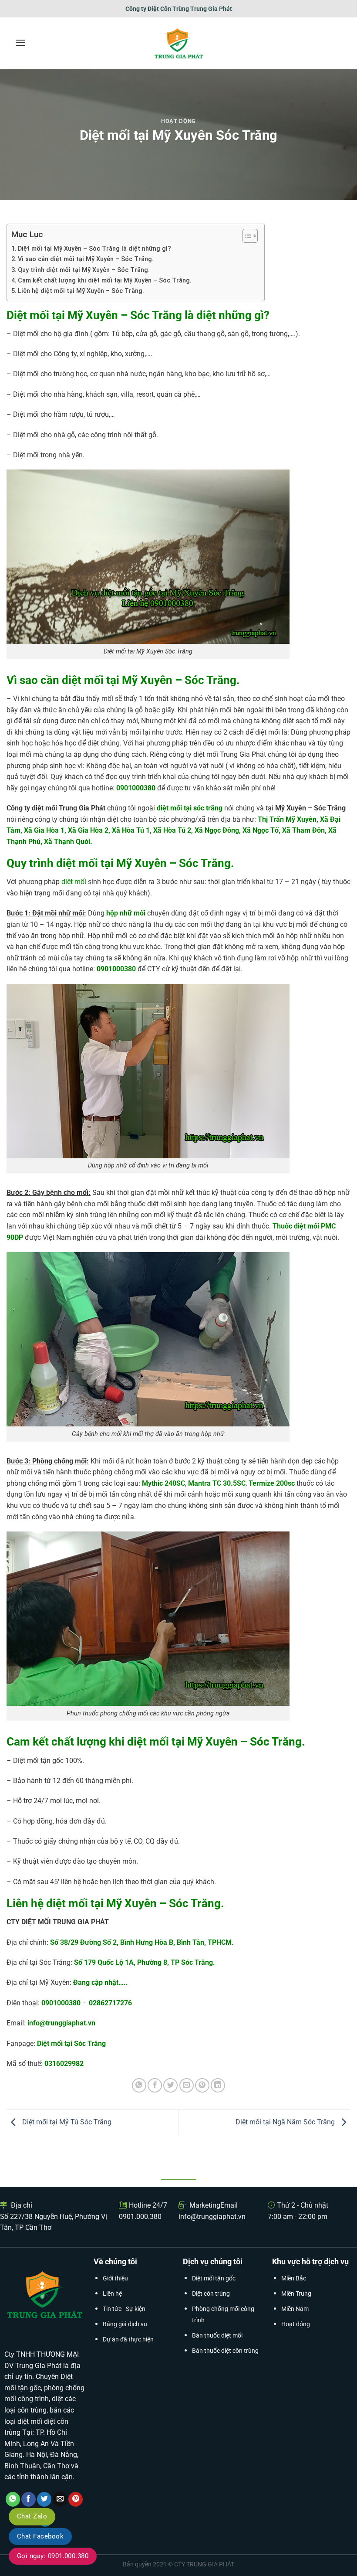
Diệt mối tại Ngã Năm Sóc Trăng (286, 2122)
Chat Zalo (32, 2516)
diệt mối (74, 882)
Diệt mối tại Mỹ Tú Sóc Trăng (66, 2122)
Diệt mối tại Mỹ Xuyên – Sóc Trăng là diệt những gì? (94, 249)
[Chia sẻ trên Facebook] (155, 2085)
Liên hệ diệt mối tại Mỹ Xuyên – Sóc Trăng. (81, 291)
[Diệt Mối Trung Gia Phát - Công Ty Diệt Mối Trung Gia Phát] (179, 43)
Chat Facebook (40, 2536)
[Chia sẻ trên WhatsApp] (139, 2085)
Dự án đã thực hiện (128, 2339)
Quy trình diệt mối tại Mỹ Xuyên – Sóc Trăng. (84, 270)
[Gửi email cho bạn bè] (187, 2085)
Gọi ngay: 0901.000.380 (53, 2556)
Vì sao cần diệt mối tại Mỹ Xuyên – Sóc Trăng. (86, 259)
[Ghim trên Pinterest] (202, 2085)
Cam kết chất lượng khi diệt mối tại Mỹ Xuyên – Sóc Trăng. (105, 281)
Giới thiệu (115, 2278)
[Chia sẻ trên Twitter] (170, 2085)
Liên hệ (112, 2294)
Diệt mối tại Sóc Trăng (71, 2043)
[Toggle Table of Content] (246, 236)
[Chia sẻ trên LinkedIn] (218, 2085)
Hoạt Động (178, 121)
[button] (20, 43)
